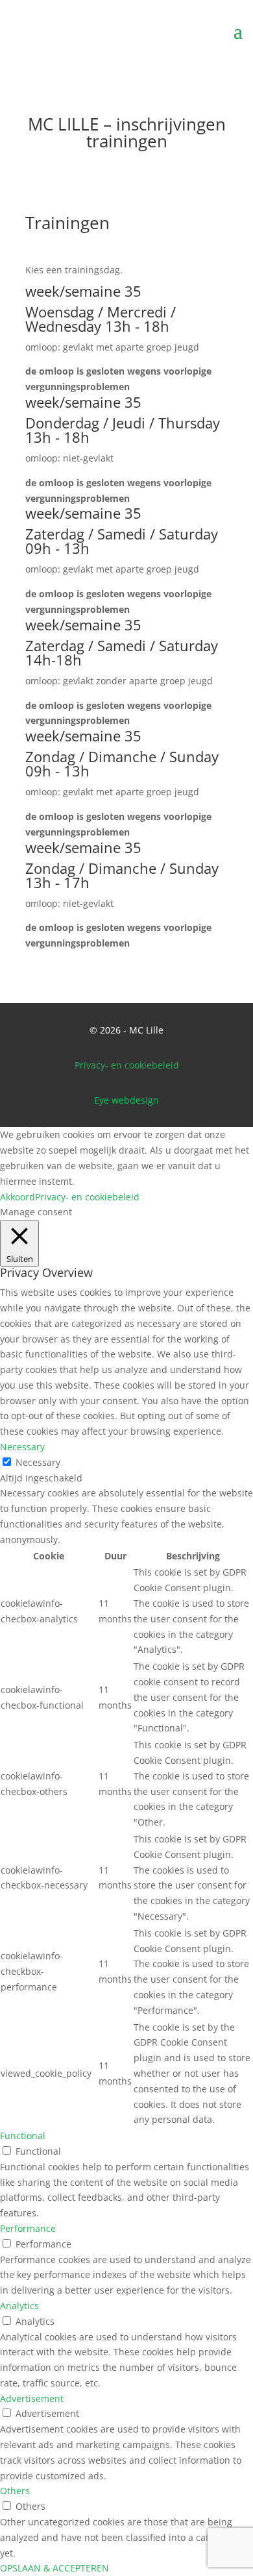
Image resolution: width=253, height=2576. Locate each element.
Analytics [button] (19, 2306)
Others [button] (15, 2491)
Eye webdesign (126, 1100)
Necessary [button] (22, 1447)
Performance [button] (28, 2228)
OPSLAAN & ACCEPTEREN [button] (54, 2568)
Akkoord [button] (18, 1197)
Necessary (38, 1462)
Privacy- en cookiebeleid (127, 1065)
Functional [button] (23, 2136)
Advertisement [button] (32, 2398)
